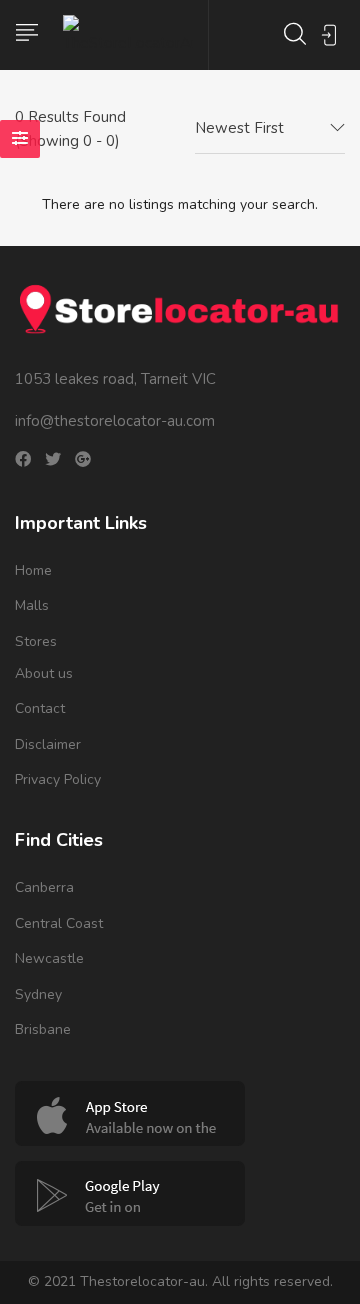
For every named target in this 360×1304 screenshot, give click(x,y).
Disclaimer (48, 744)
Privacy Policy (58, 779)
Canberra (44, 887)
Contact (40, 708)
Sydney (38, 994)
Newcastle (49, 958)
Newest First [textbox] (239, 128)
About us (44, 673)
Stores (36, 641)
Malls (32, 605)
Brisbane (43, 1029)
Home (33, 570)
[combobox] (270, 129)
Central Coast (59, 923)
